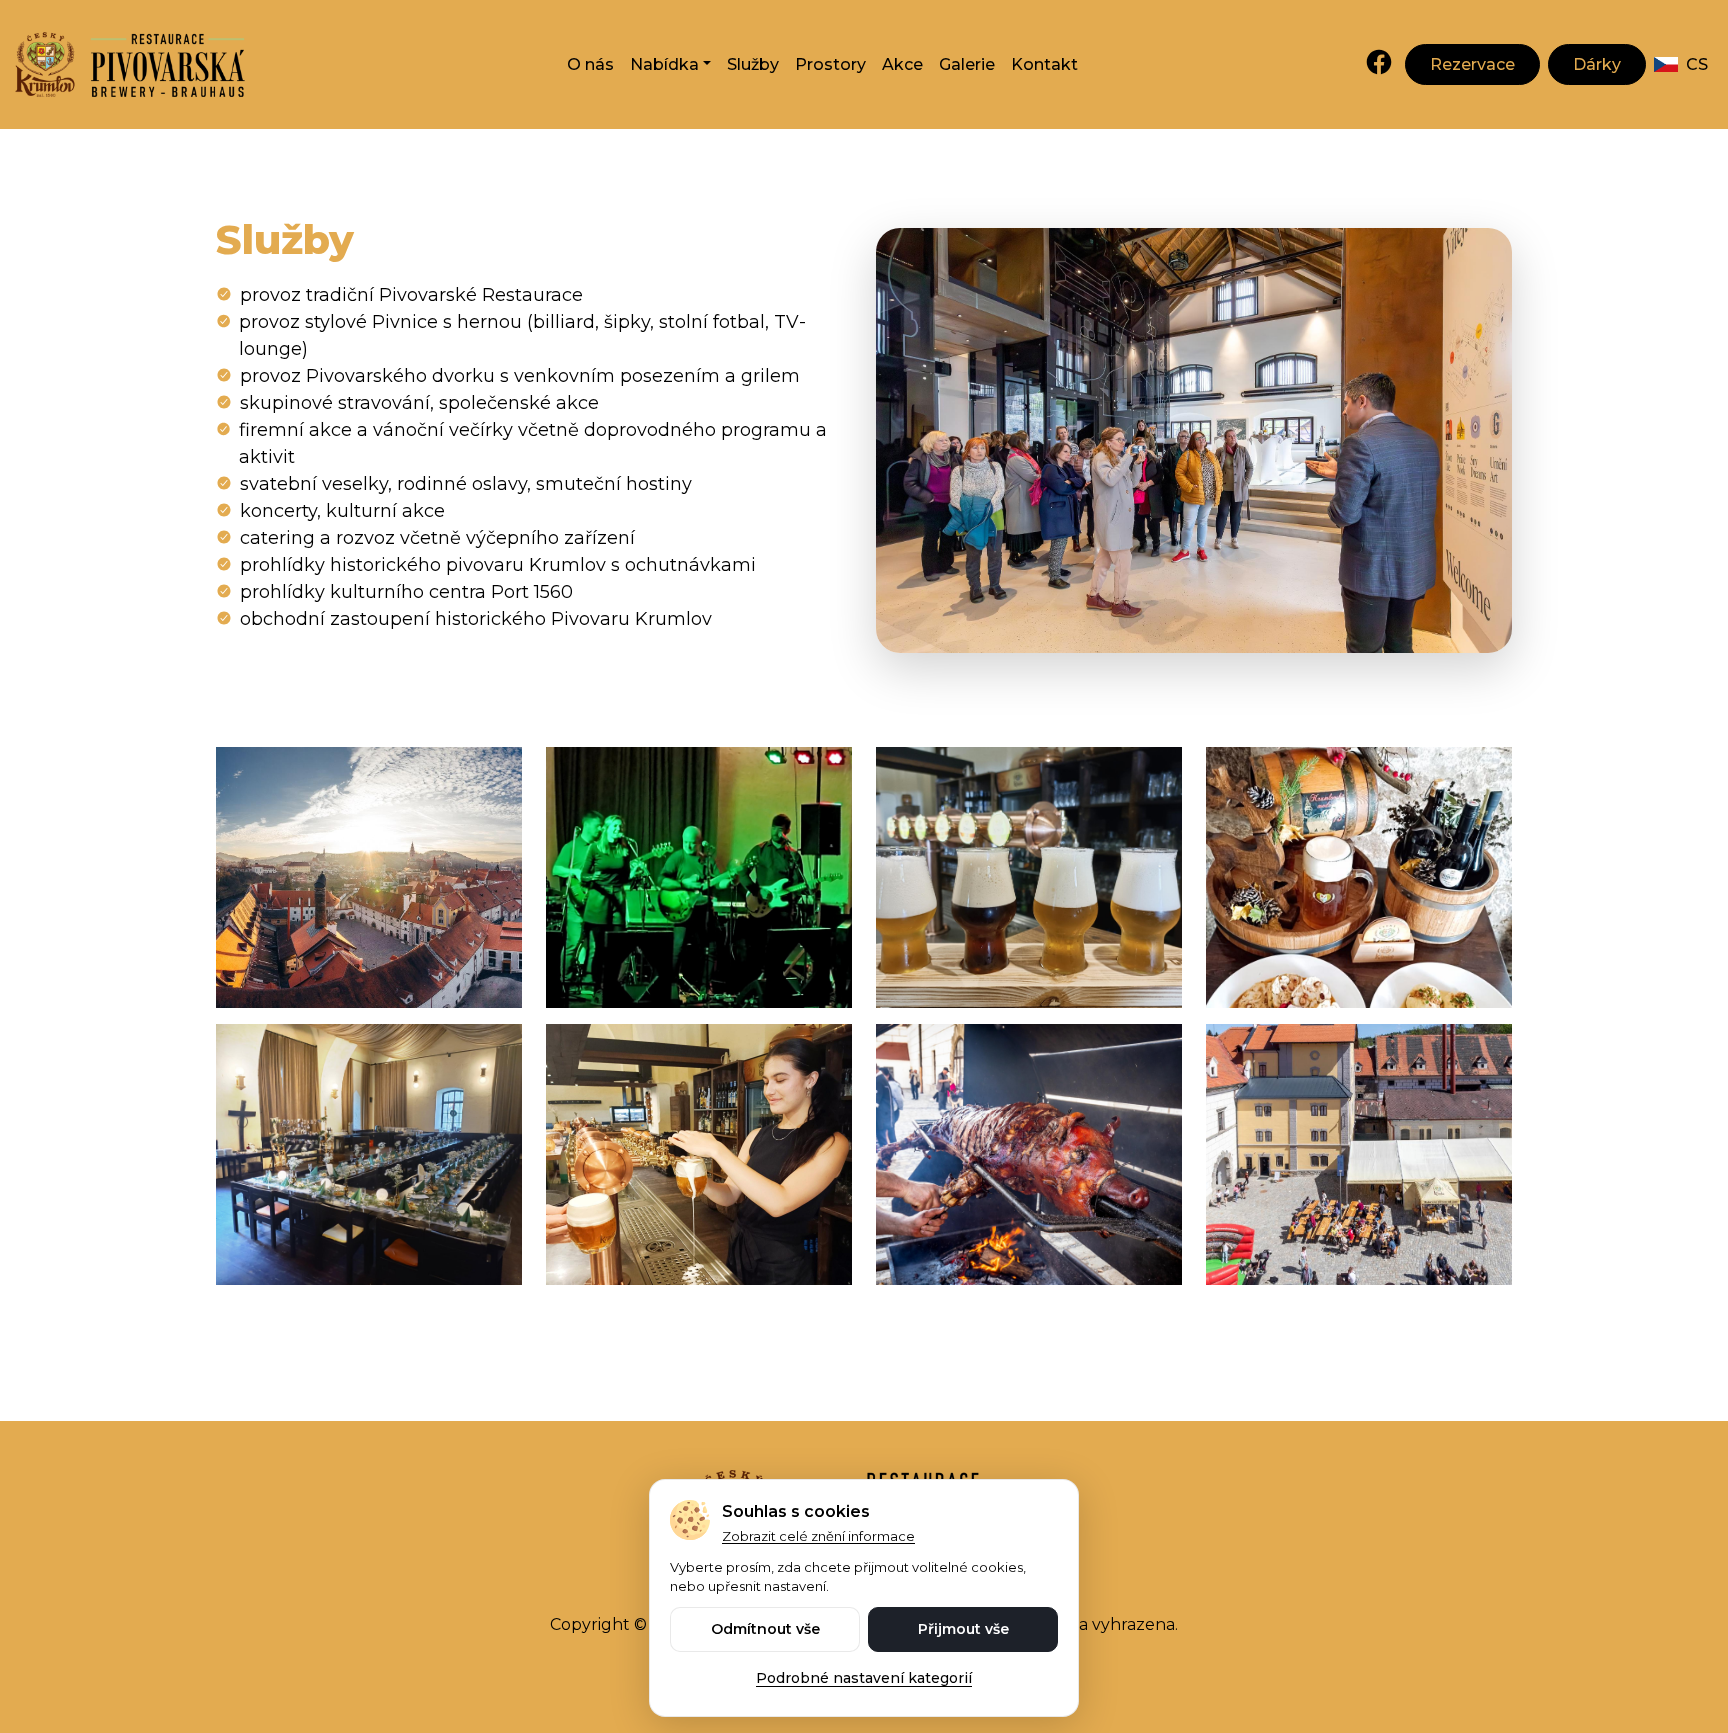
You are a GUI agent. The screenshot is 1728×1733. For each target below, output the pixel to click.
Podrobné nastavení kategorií (864, 1678)
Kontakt (1044, 64)
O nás (590, 64)
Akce (902, 64)
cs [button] (1697, 64)
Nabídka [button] (664, 64)
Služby (753, 64)
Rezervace (1472, 64)
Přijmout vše (963, 1629)
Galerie (967, 64)
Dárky (1597, 64)
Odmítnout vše (765, 1629)
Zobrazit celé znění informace (818, 1536)
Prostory (830, 64)
